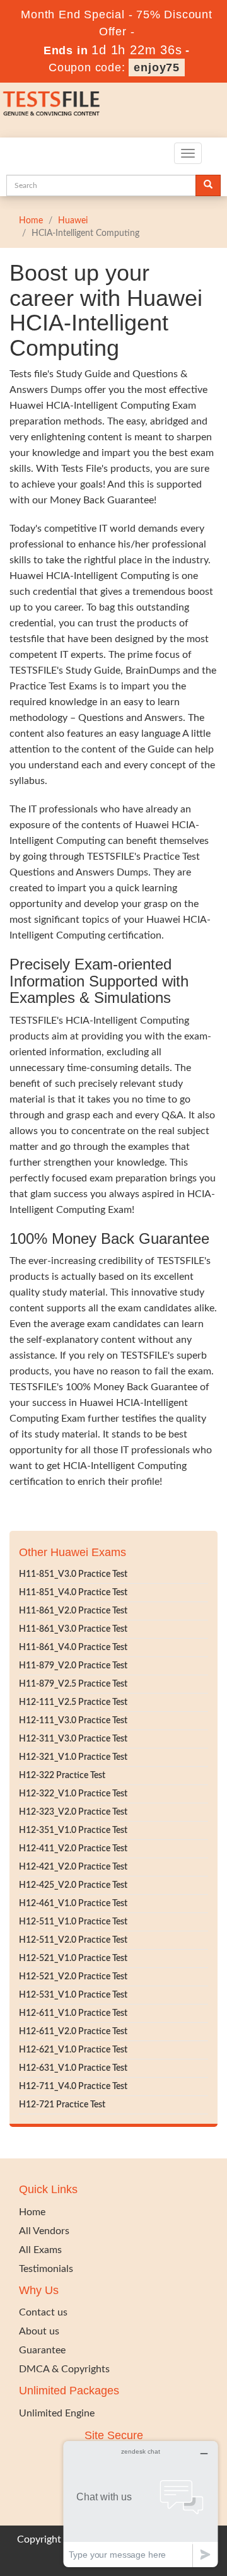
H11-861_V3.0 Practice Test (73, 1629)
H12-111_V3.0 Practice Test (73, 1721)
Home (31, 221)
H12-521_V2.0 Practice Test (73, 1977)
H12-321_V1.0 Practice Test (73, 1757)
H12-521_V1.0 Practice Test (73, 1958)
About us (39, 2331)
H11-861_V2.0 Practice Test (73, 1611)
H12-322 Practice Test (62, 1776)
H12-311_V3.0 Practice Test (73, 1739)
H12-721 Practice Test (62, 2105)
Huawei (73, 221)
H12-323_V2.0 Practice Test (73, 1812)
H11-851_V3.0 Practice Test (73, 1574)
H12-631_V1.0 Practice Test (73, 2068)
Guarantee (42, 2350)
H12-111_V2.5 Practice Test (73, 1702)
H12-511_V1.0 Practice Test (73, 1922)
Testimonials (46, 2269)
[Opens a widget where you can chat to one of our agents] (141, 2504)
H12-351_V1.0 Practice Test (73, 1830)
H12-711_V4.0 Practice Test (73, 2087)
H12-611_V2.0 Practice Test (73, 2032)
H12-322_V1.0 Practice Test (73, 1794)
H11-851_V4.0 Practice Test (73, 1593)
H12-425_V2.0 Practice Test (73, 1885)
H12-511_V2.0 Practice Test (73, 1940)
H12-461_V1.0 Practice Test (73, 1904)
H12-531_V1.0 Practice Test (73, 1995)
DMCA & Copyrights (64, 2369)
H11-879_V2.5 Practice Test (73, 1684)
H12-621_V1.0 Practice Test (73, 2050)
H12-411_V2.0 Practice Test (73, 1849)
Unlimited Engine (57, 2413)
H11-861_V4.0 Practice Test (73, 1648)
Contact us (43, 2312)
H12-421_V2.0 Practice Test (73, 1867)
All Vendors (44, 2231)
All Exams (40, 2250)
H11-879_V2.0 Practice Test (73, 1666)
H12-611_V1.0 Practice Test (73, 2013)
